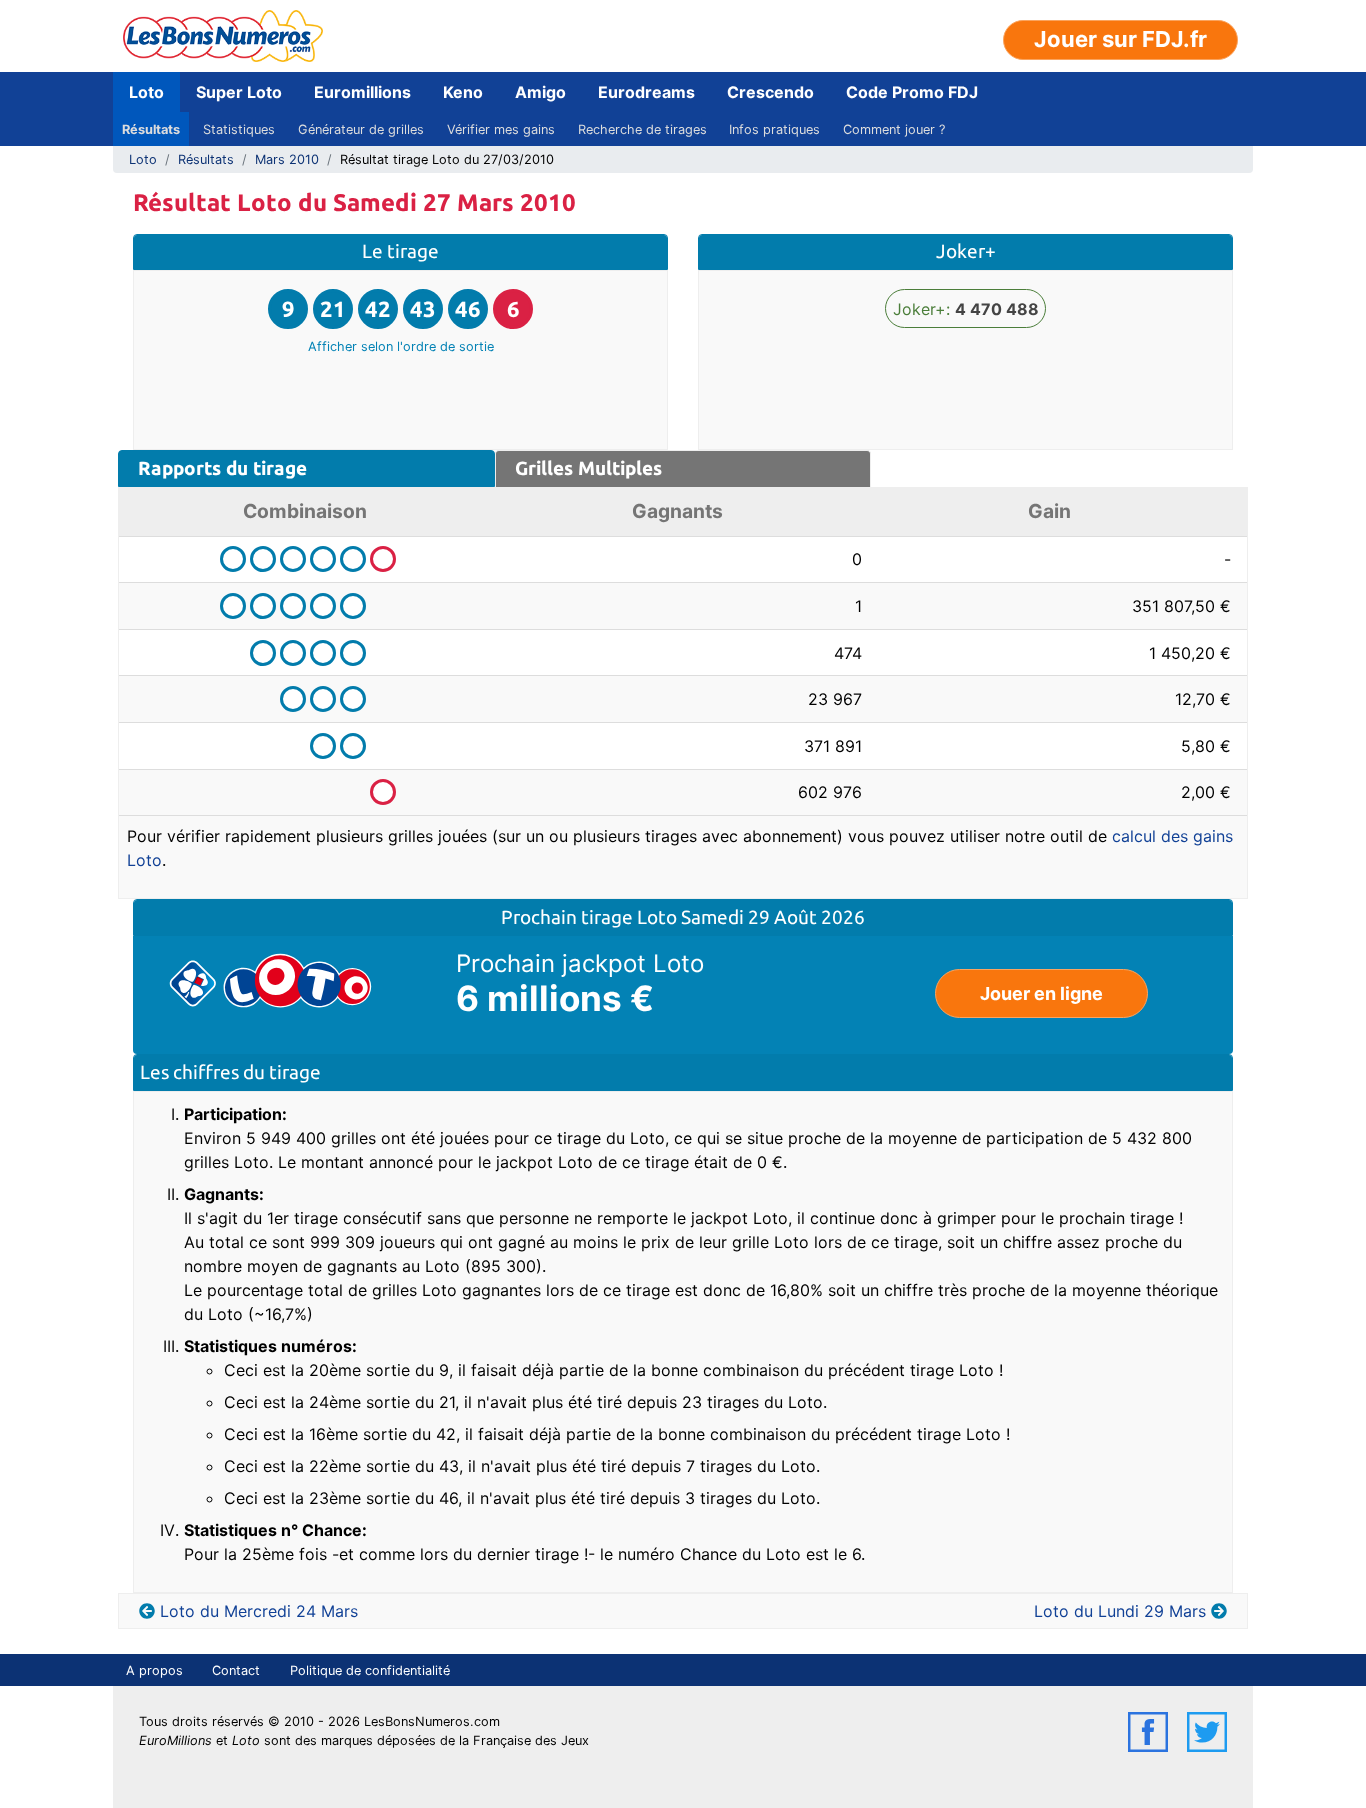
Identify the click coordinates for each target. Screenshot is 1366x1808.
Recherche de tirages (642, 129)
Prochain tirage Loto (591, 917)
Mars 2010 (287, 159)
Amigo (540, 92)
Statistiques (239, 129)
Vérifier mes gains (501, 129)
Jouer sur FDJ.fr (1120, 39)
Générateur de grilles (361, 129)
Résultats (151, 129)
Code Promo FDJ (912, 92)
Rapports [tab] (222, 468)
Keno (463, 92)
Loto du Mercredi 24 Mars (259, 1611)
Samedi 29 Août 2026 (773, 917)
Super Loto (239, 92)
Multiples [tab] (588, 468)
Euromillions (362, 92)
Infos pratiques (774, 129)
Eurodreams (646, 92)
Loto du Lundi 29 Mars (1120, 1611)
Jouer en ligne (1041, 993)
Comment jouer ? (894, 129)
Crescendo (770, 92)
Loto (146, 92)
